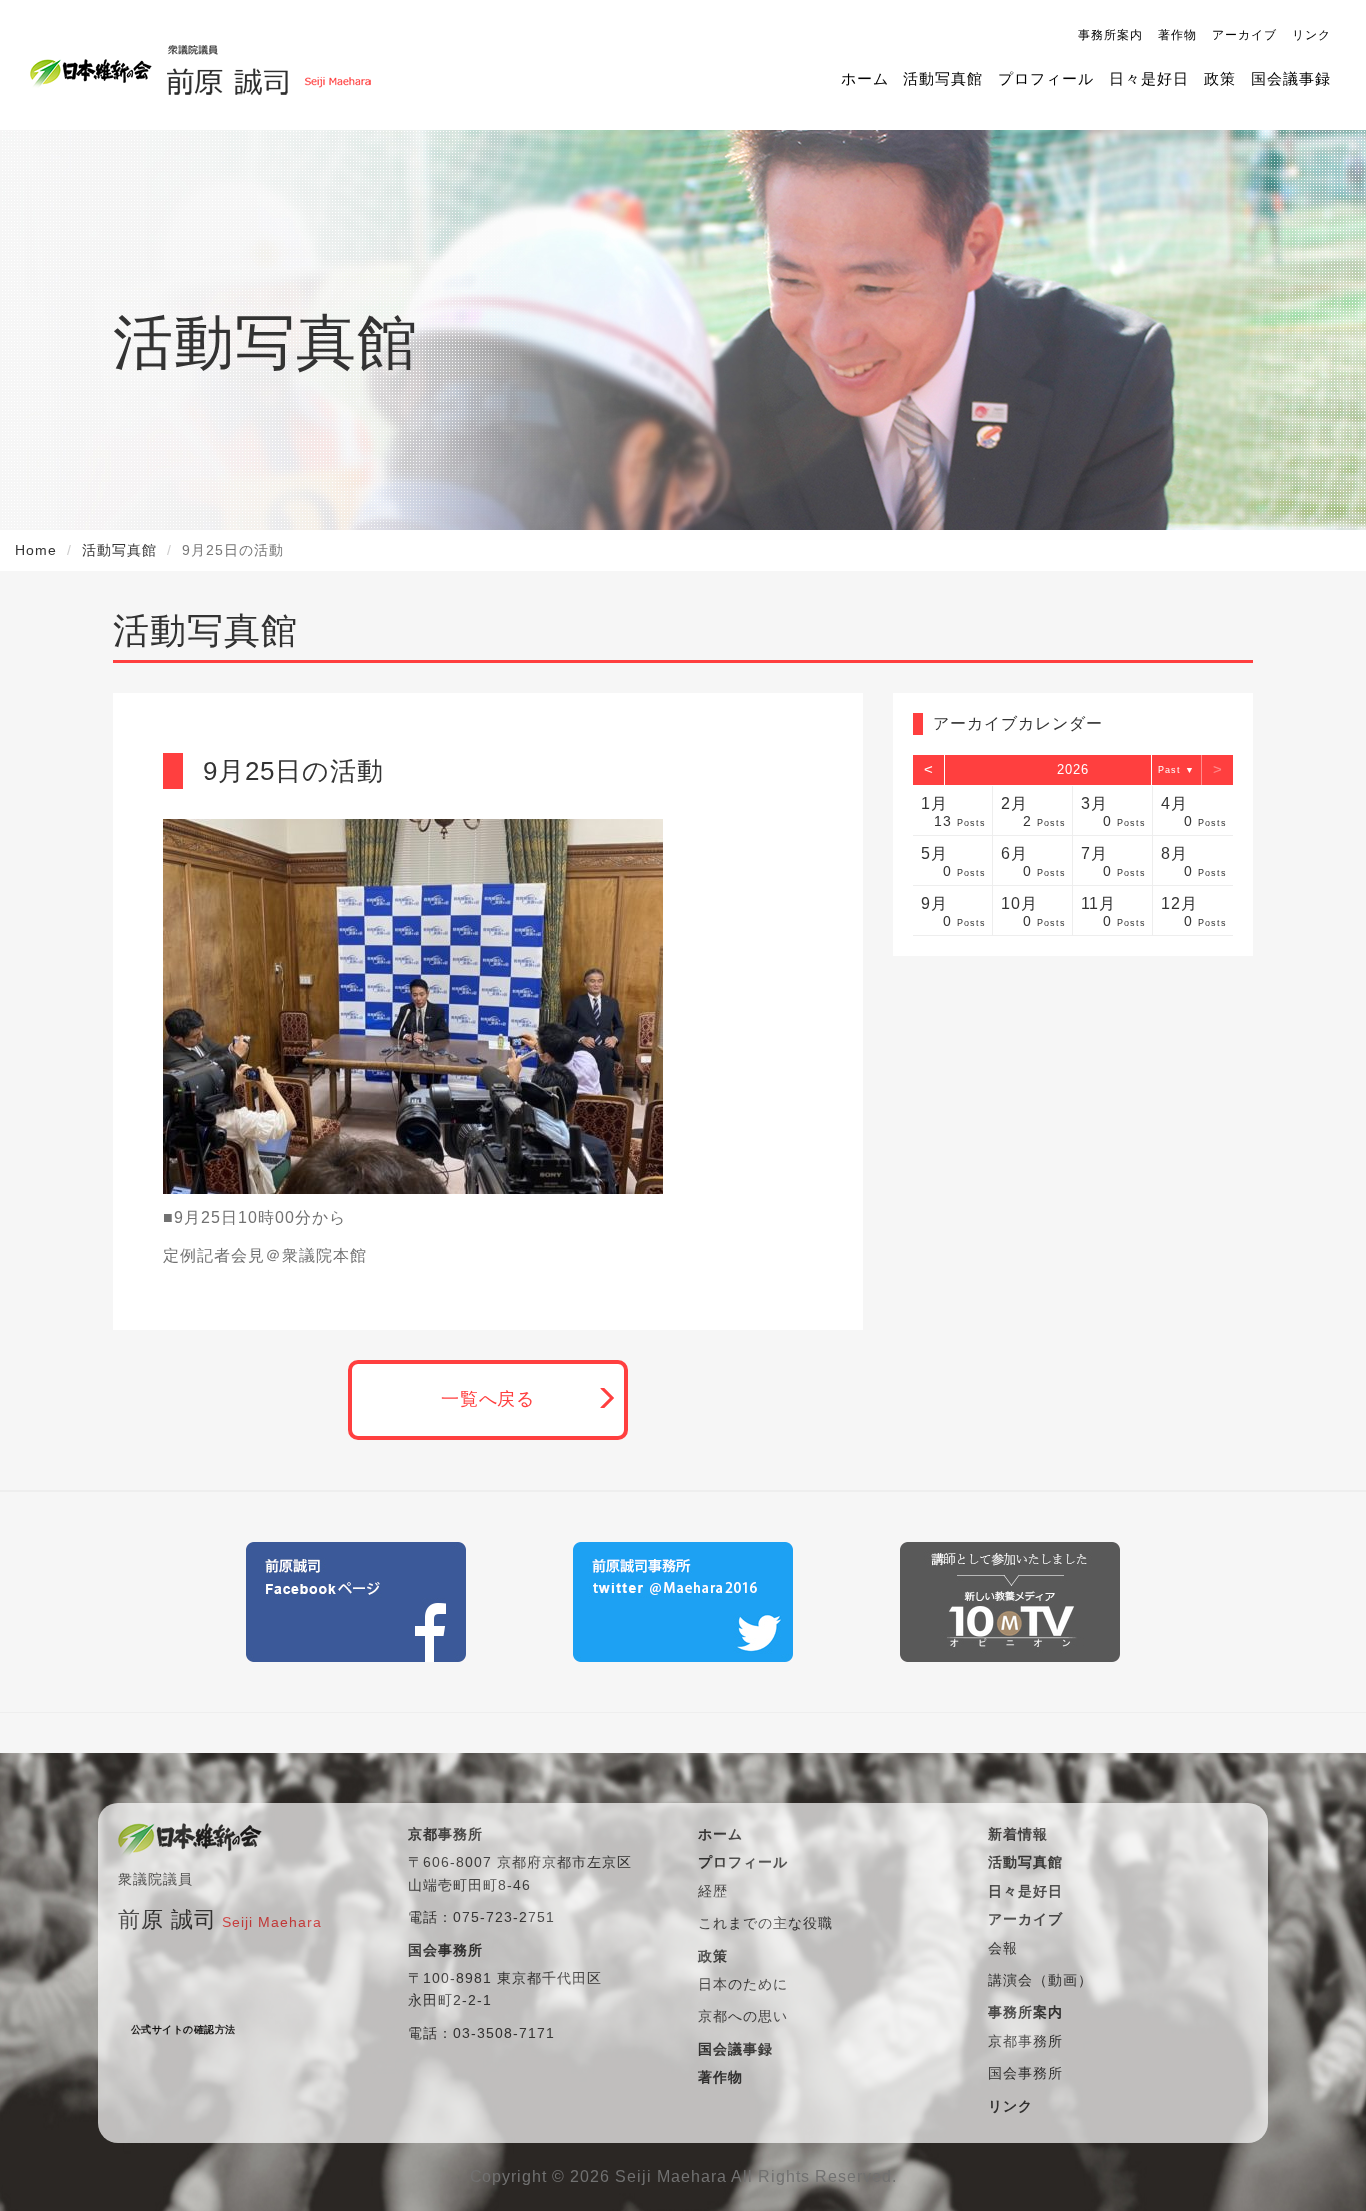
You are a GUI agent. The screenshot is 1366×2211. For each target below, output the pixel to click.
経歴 (713, 1891)
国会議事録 (1291, 78)
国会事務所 (1025, 2073)
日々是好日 (1149, 78)
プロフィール (1046, 78)
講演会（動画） (1040, 1980)
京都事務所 (1025, 2041)
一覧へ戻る (488, 1399)
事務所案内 (1110, 35)
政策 (1220, 78)
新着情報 (1018, 1834)
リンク (1311, 35)
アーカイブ (1244, 35)
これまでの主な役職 (765, 1923)
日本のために (743, 1984)
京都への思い (743, 2016)
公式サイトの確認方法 (183, 2029)
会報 (1003, 1948)
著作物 (1177, 35)
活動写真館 (943, 78)
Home (36, 550)
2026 (1073, 769)
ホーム (865, 78)
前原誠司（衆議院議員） (268, 65)
